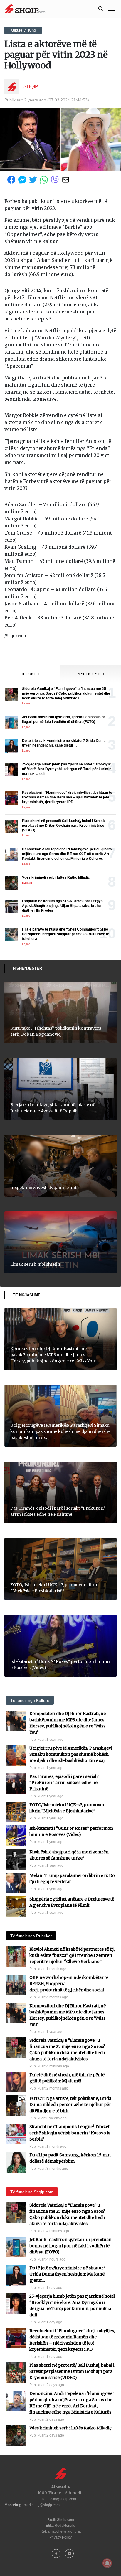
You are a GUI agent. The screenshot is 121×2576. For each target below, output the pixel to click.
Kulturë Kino (23, 30)
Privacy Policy (60, 2537)
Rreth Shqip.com (61, 2520)
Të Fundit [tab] (30, 674)
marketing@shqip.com (42, 2505)
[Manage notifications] (107, 2563)
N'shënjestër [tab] (91, 674)
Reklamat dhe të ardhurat (60, 2531)
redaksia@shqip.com (59, 2499)
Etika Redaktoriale (60, 2526)
